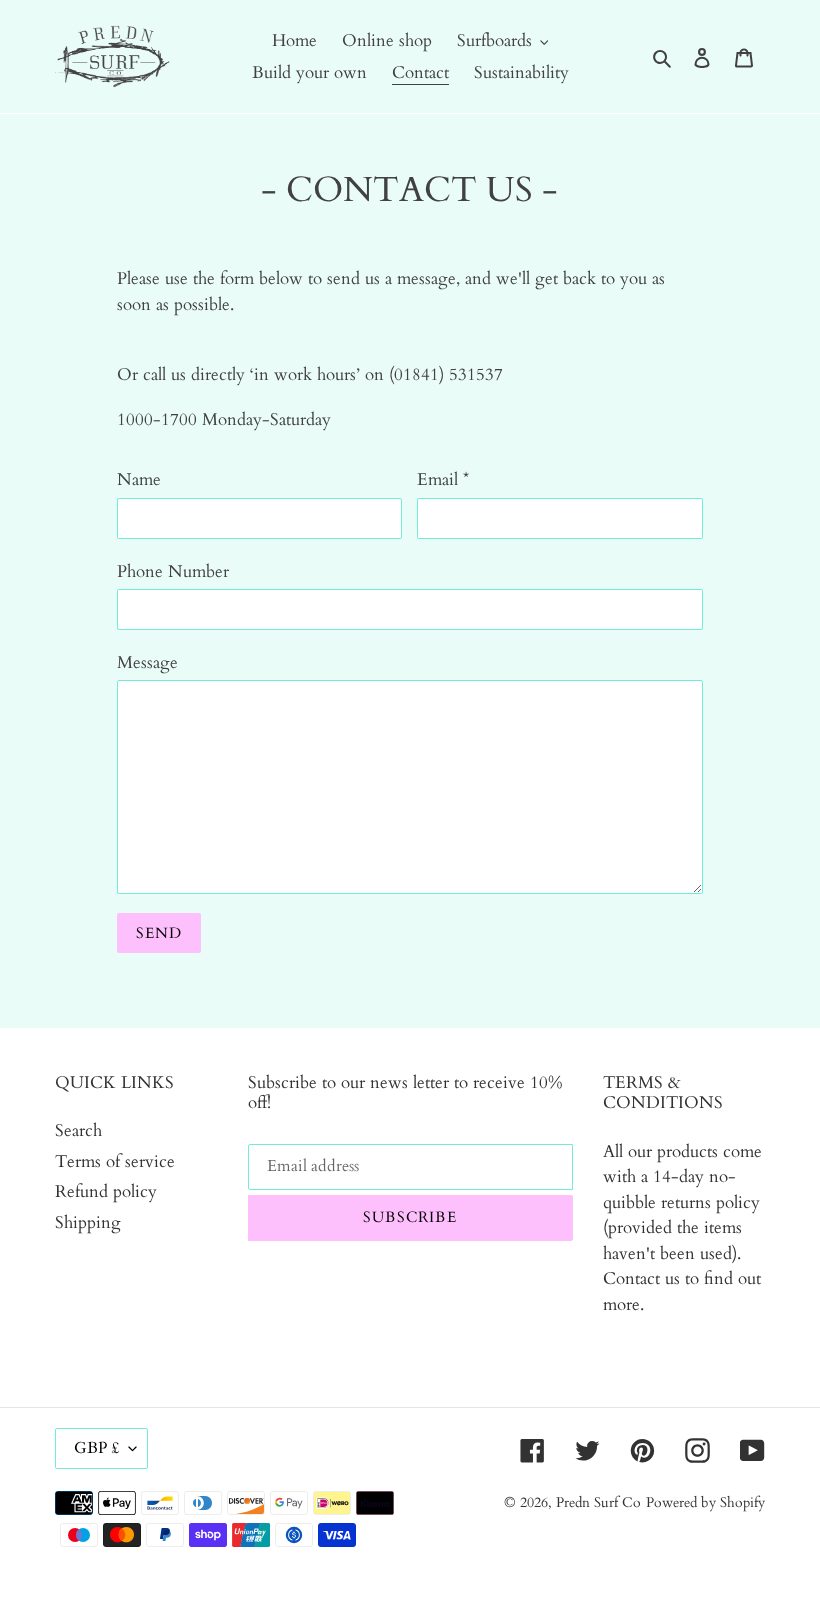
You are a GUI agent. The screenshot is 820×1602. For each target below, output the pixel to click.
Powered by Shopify (705, 1502)
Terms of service (115, 1161)
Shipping (88, 1222)
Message (147, 662)
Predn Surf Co (598, 1502)
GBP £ (96, 1448)
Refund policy (106, 1191)
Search (78, 1130)
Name (139, 479)
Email (443, 479)
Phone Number (173, 571)
